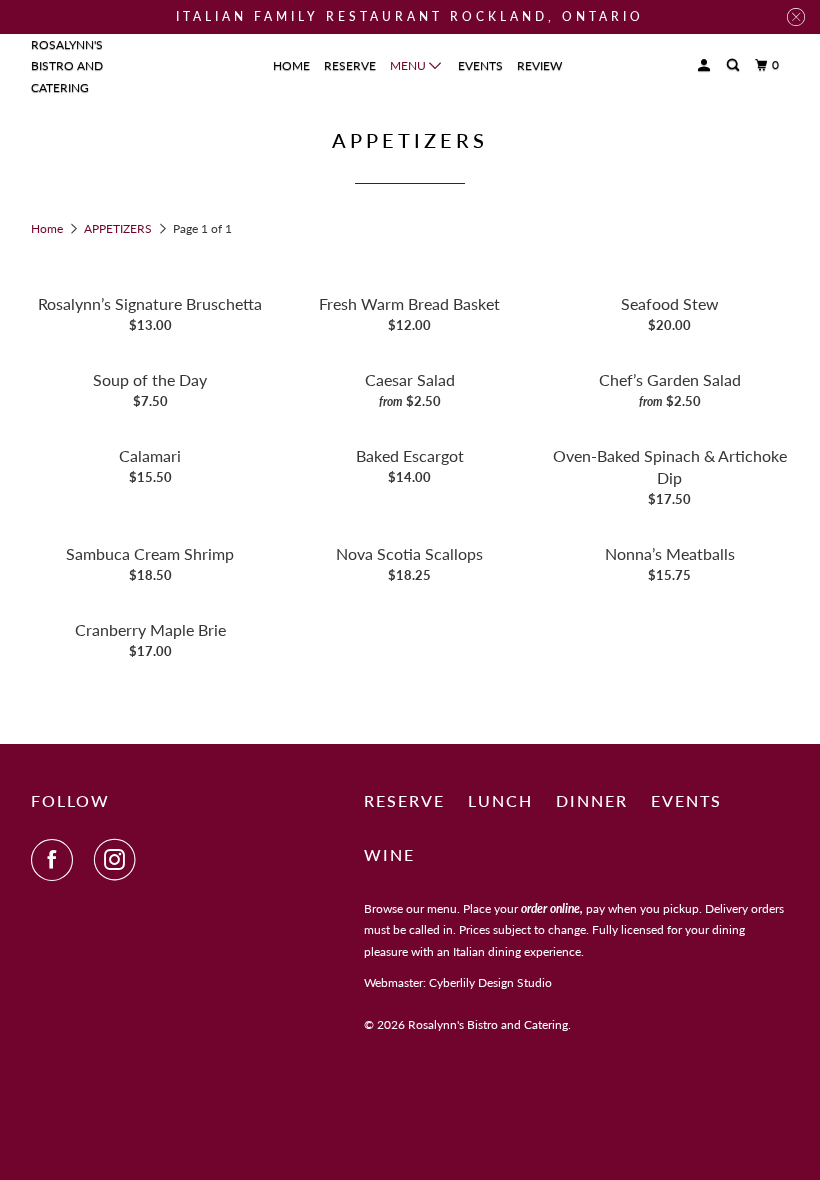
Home (48, 228)
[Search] (734, 65)
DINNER (592, 800)
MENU (409, 65)
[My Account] (705, 65)
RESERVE (350, 65)
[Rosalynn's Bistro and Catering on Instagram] (119, 860)
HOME (291, 65)
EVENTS (480, 65)
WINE (389, 854)
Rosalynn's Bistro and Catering (67, 66)
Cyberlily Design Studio (490, 982)
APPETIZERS (119, 228)
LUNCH (500, 800)
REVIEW (539, 65)
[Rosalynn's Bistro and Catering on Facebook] (56, 860)
